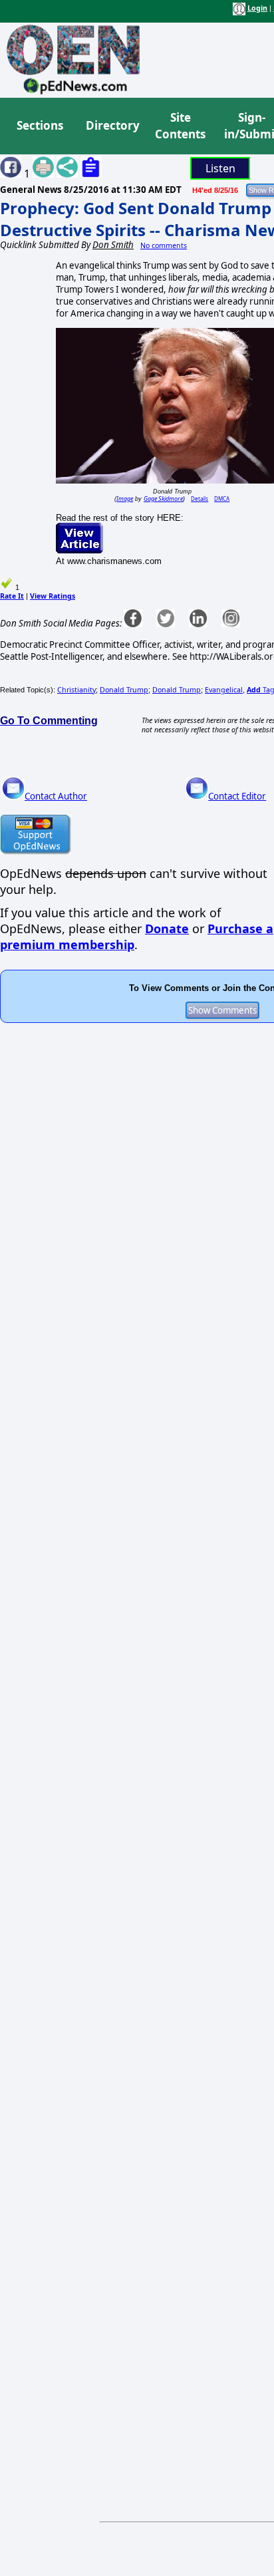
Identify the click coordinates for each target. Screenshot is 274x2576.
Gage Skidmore (163, 499)
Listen (220, 168)
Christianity (76, 690)
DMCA (222, 499)
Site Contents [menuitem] (180, 126)
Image (125, 499)
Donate (167, 929)
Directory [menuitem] (112, 125)
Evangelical (224, 690)
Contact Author (56, 796)
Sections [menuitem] (40, 125)
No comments (164, 245)
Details (200, 499)
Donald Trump (124, 690)
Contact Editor (237, 796)
